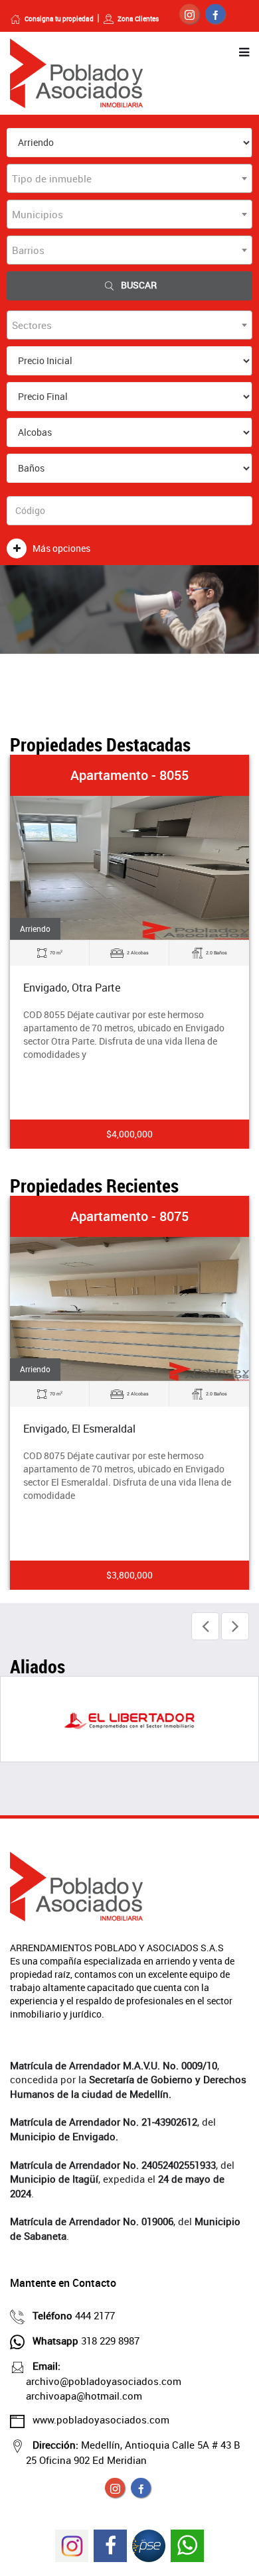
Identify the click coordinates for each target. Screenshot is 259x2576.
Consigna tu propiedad (59, 19)
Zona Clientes (138, 19)
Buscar (139, 285)
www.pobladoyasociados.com (101, 2419)
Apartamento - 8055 (129, 775)
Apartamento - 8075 (129, 1216)
